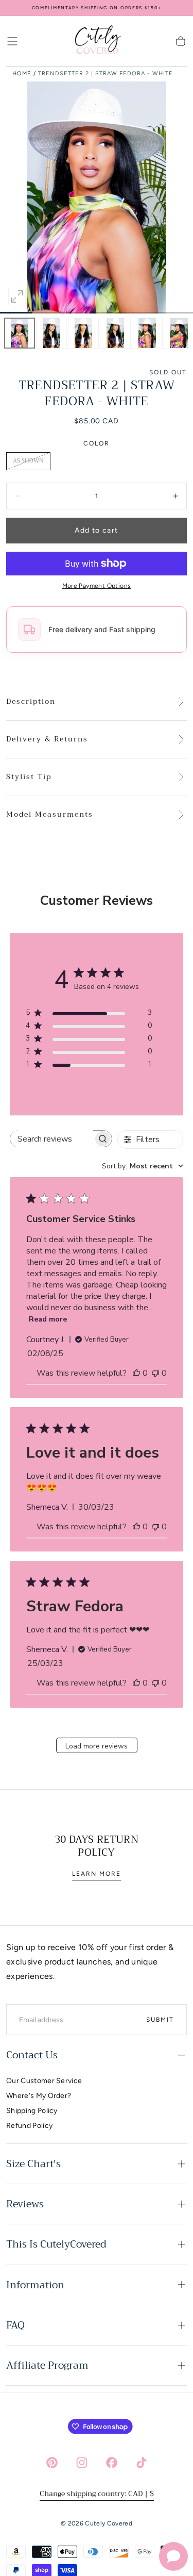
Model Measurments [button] (50, 815)
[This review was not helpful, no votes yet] (155, 1373)
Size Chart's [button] (33, 2164)
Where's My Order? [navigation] (39, 2096)
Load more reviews (97, 1746)
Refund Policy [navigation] (29, 2126)
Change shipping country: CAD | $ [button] (97, 2494)
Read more (48, 1319)
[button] (12, 41)
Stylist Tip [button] (29, 777)
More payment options (97, 586)
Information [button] (35, 2285)
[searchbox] (52, 1139)
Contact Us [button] (32, 2055)
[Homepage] (97, 41)
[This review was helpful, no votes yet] (136, 1373)
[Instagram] (82, 2463)
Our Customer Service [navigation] (44, 2081)
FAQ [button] (15, 2325)
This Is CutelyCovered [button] (56, 2244)
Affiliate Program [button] (47, 2365)
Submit (160, 2020)
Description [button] (31, 702)
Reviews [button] (25, 2204)
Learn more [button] (97, 1874)
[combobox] (143, 1166)
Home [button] (22, 73)
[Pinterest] (52, 2463)
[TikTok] (142, 2463)
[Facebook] (112, 2463)
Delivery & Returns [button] (47, 739)
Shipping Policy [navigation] (32, 2111)
